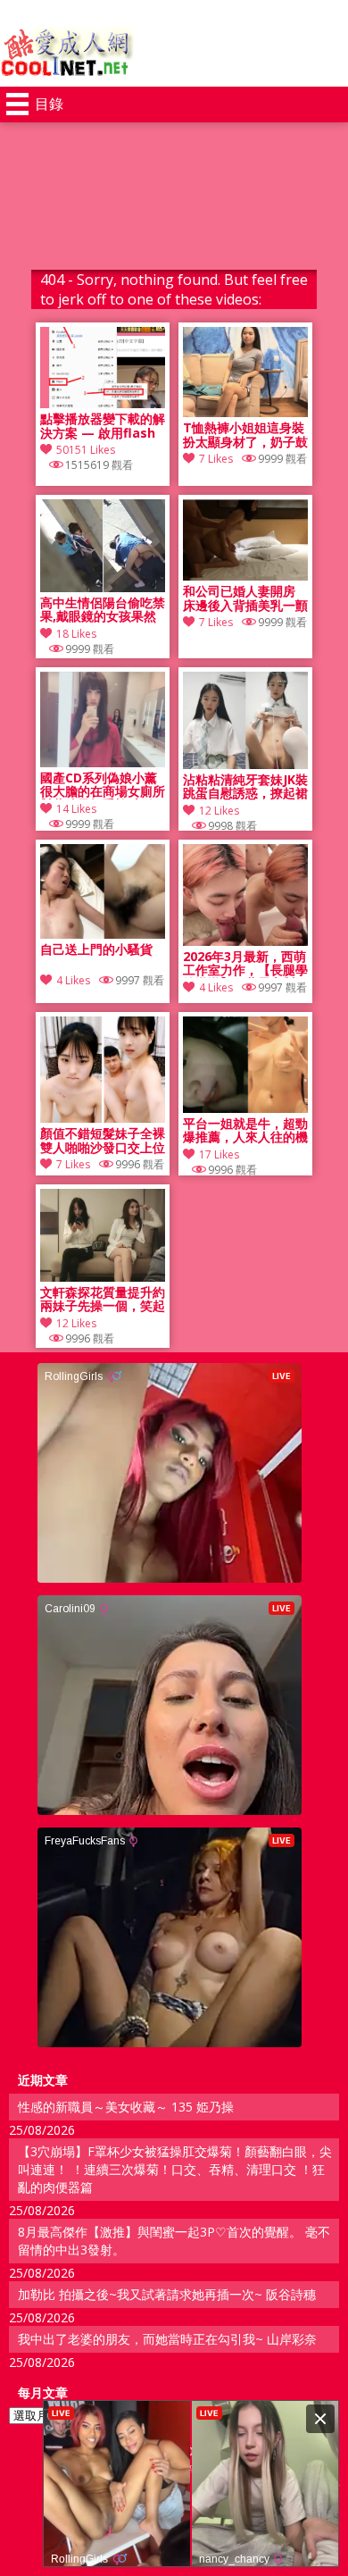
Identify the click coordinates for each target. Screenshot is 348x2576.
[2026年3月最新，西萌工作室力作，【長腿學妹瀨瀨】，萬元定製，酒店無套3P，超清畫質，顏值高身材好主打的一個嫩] (245, 941)
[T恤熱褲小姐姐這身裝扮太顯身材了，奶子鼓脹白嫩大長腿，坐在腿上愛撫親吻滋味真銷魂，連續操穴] (245, 412)
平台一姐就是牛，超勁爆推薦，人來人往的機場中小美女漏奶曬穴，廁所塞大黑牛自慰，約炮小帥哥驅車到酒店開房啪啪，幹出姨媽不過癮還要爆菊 (245, 1131)
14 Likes (76, 809)
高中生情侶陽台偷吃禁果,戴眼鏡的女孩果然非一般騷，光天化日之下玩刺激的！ (103, 610)
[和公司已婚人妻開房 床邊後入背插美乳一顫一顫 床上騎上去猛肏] (245, 576)
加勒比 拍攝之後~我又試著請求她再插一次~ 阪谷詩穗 (167, 2294)
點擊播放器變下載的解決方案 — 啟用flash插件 (103, 426)
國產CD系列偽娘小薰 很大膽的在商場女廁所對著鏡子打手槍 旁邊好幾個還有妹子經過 (103, 785)
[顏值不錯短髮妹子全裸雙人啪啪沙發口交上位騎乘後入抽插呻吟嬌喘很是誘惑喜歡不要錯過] (103, 1118)
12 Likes (219, 811)
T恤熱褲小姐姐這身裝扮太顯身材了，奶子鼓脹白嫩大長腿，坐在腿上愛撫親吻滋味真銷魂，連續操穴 (245, 435)
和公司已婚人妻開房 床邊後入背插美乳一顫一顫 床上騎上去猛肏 (245, 598)
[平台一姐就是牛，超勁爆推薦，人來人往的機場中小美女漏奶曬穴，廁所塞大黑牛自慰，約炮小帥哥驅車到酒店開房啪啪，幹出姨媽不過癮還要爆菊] (245, 1108)
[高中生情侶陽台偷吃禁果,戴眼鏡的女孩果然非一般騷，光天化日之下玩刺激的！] (103, 587)
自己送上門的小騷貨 (96, 950)
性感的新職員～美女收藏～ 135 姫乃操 (126, 2107)
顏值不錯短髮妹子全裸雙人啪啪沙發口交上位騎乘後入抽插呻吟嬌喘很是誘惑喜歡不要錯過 (103, 1141)
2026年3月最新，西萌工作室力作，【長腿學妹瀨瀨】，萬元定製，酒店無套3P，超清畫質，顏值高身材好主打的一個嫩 (245, 964)
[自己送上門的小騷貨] (103, 934)
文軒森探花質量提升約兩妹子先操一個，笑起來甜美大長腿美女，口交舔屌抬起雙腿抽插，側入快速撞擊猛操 (103, 1300)
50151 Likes (86, 450)
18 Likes (76, 634)
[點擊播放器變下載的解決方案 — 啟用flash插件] (103, 403)
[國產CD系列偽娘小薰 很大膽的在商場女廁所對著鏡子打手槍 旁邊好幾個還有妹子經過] (103, 762)
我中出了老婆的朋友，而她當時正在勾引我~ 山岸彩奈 (167, 2339)
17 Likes (219, 1154)
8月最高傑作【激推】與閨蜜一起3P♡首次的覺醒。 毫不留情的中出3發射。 (174, 2241)
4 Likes (73, 980)
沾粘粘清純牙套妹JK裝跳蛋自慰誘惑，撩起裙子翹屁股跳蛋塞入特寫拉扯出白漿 (245, 787)
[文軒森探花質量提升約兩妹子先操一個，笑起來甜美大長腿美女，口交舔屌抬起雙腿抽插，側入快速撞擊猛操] (103, 1277)
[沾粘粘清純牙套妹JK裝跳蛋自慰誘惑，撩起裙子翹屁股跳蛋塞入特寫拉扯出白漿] (245, 764)
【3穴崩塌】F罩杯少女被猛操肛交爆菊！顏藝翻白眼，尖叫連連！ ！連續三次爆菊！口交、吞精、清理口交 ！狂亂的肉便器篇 (175, 2169)
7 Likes (216, 459)
